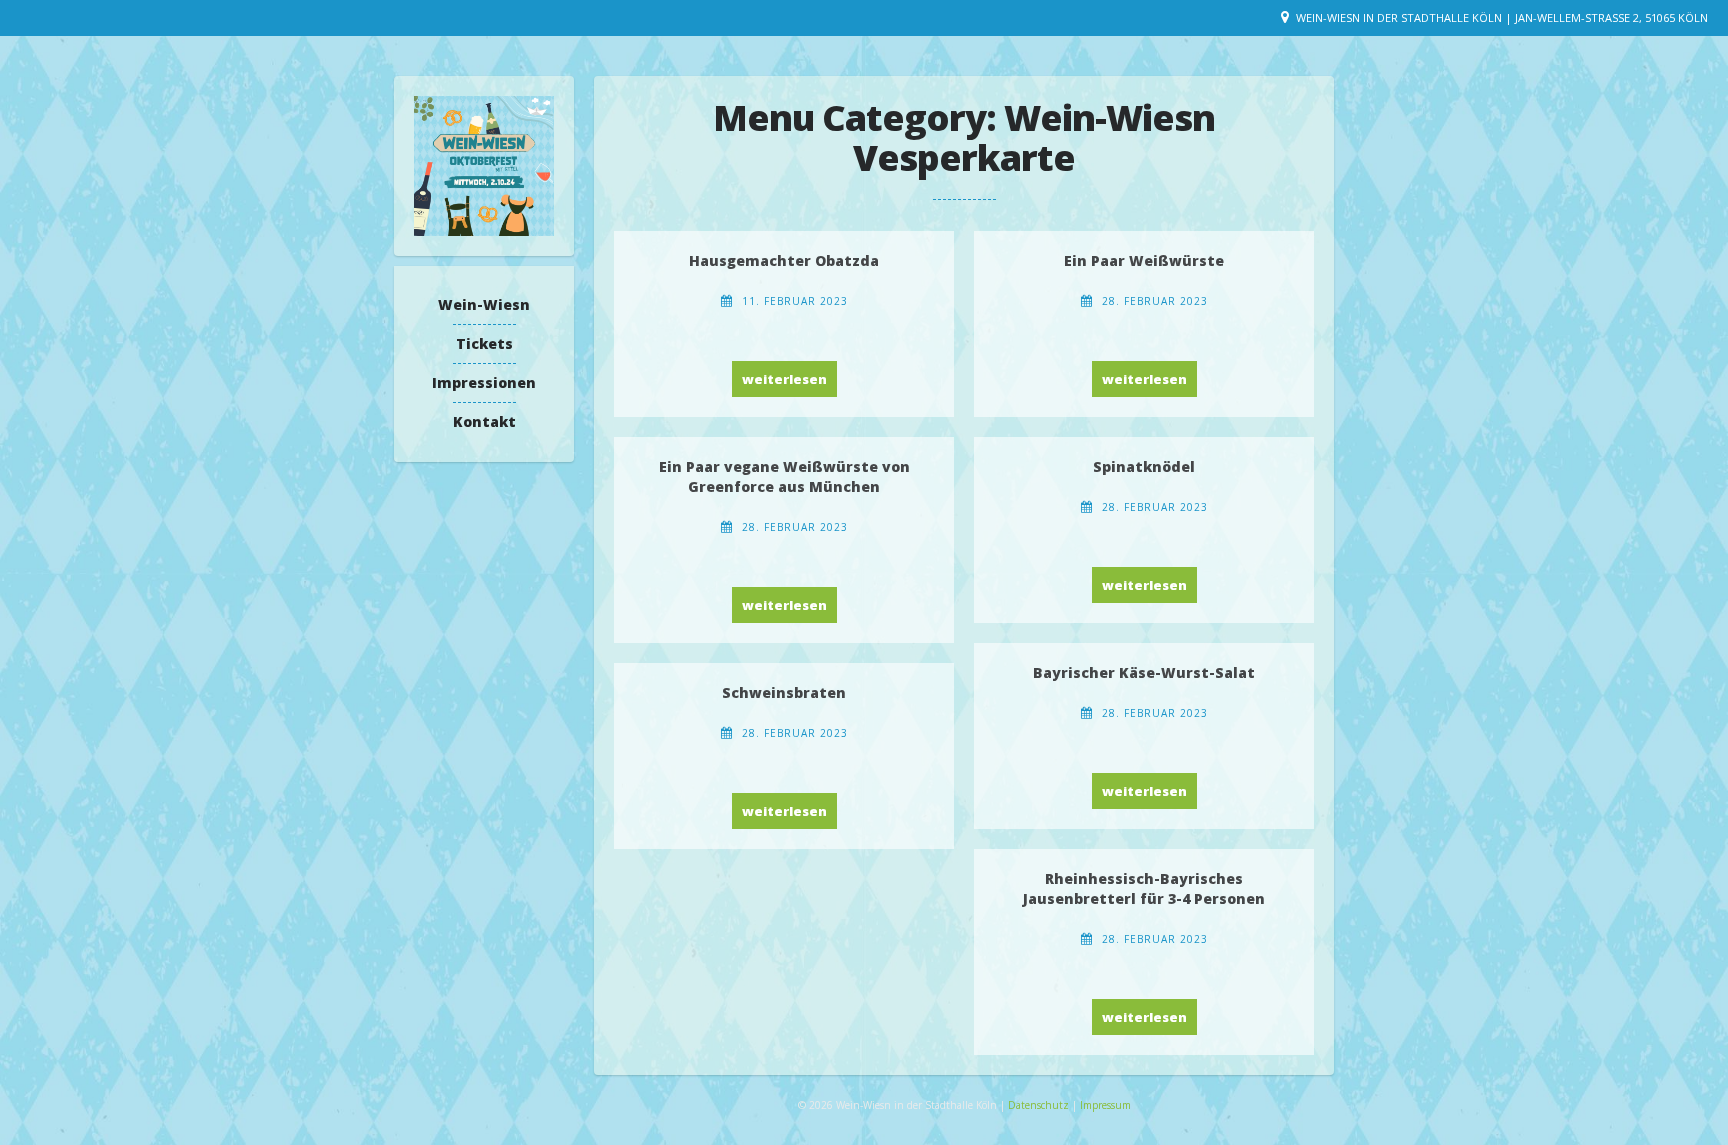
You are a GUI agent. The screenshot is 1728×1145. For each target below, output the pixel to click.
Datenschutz (1040, 1105)
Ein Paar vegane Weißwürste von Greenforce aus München (784, 476)
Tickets (484, 343)
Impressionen (484, 382)
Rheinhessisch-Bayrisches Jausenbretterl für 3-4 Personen (1144, 888)
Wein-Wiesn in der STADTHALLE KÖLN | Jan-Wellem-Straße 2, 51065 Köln (1502, 17)
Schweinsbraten (784, 692)
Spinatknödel (1144, 466)
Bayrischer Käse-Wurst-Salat (1144, 672)
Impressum (1105, 1105)
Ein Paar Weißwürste (1144, 260)
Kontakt (484, 421)
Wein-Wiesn (484, 304)
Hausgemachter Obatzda (784, 260)
